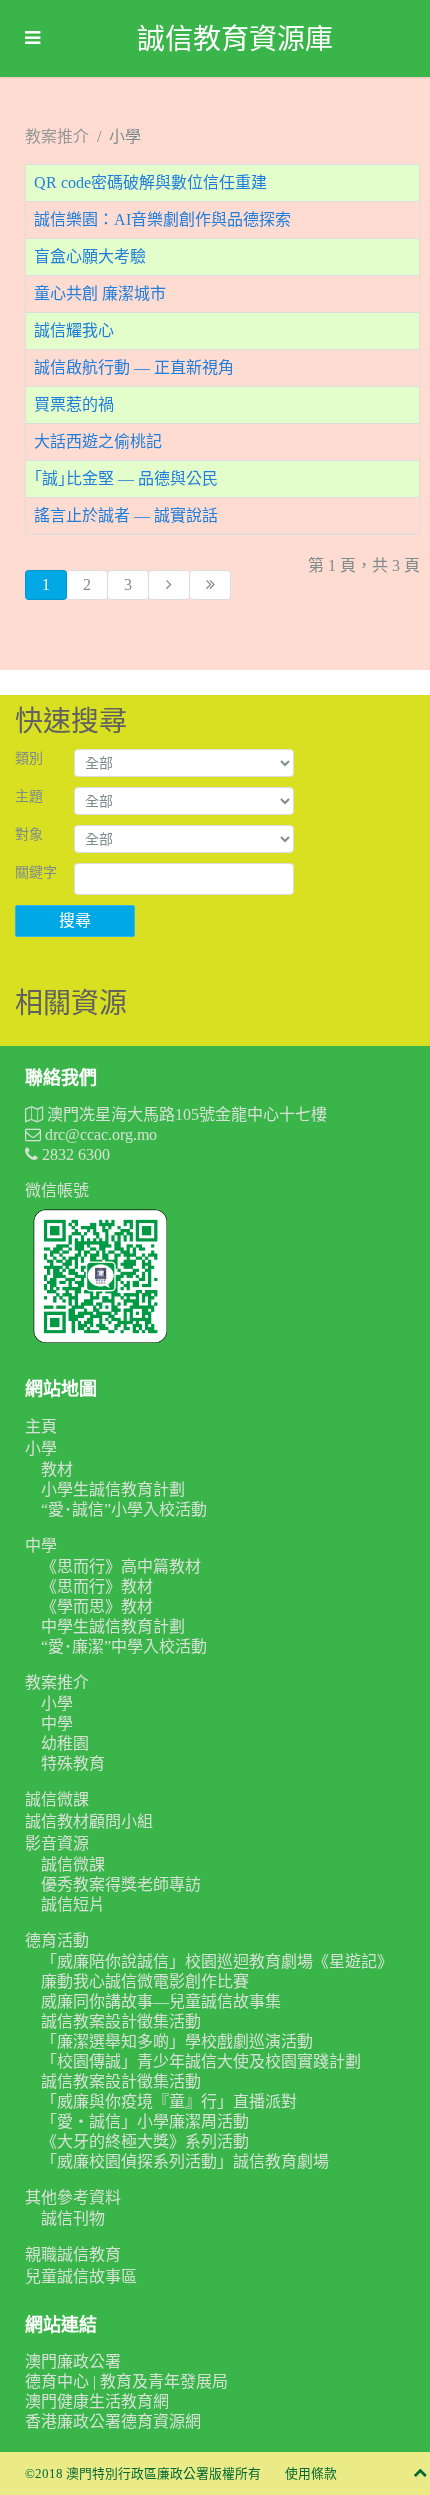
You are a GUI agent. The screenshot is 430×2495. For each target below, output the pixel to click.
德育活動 (57, 1940)
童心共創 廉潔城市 (100, 293)
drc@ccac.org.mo (99, 1134)
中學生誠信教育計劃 (113, 1626)
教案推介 (57, 1682)
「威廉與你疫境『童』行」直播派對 (169, 2101)
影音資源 (57, 1843)
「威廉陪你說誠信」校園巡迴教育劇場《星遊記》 (217, 1961)
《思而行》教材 (97, 1586)
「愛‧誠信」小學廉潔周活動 (145, 2121)
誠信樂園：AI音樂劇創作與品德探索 (162, 219)
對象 (29, 834)
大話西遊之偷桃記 (98, 441)
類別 (29, 758)
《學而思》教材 (97, 1606)
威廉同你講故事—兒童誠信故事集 (161, 2001)
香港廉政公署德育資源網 (113, 2421)
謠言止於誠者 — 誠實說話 (126, 515)
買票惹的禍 (74, 404)
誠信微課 (57, 1799)
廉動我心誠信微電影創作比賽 (145, 1981)
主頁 (41, 1426)
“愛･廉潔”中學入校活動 (124, 1646)
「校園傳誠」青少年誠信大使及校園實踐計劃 (201, 2061)
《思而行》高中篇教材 (121, 1566)
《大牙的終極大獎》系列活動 (145, 2141)
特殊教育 (73, 1763)
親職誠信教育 (73, 2254)
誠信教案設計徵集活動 (121, 2021)
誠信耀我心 (74, 330)
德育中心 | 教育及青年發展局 (126, 2381)
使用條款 (311, 2474)
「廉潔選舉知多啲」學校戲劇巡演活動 (177, 2041)
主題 (29, 796)
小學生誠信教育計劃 (113, 1489)
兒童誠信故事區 (81, 2276)
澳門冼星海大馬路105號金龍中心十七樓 (185, 1114)
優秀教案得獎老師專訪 (121, 1884)
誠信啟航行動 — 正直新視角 (134, 367)
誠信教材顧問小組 (89, 1821)
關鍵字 (36, 872)
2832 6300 (74, 1154)
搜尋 (75, 920)
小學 (41, 1448)
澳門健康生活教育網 (97, 2401)
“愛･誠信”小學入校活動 (124, 1509)
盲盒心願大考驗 (90, 256)
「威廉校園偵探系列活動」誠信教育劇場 (185, 2161)
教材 (57, 1469)
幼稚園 (65, 1743)
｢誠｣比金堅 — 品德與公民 (126, 478)
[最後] (210, 585)
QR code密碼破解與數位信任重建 (150, 182)
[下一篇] (169, 585)
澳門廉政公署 (73, 2361)
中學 (41, 1545)
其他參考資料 (73, 2197)
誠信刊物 (73, 2218)
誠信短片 (73, 1904)
